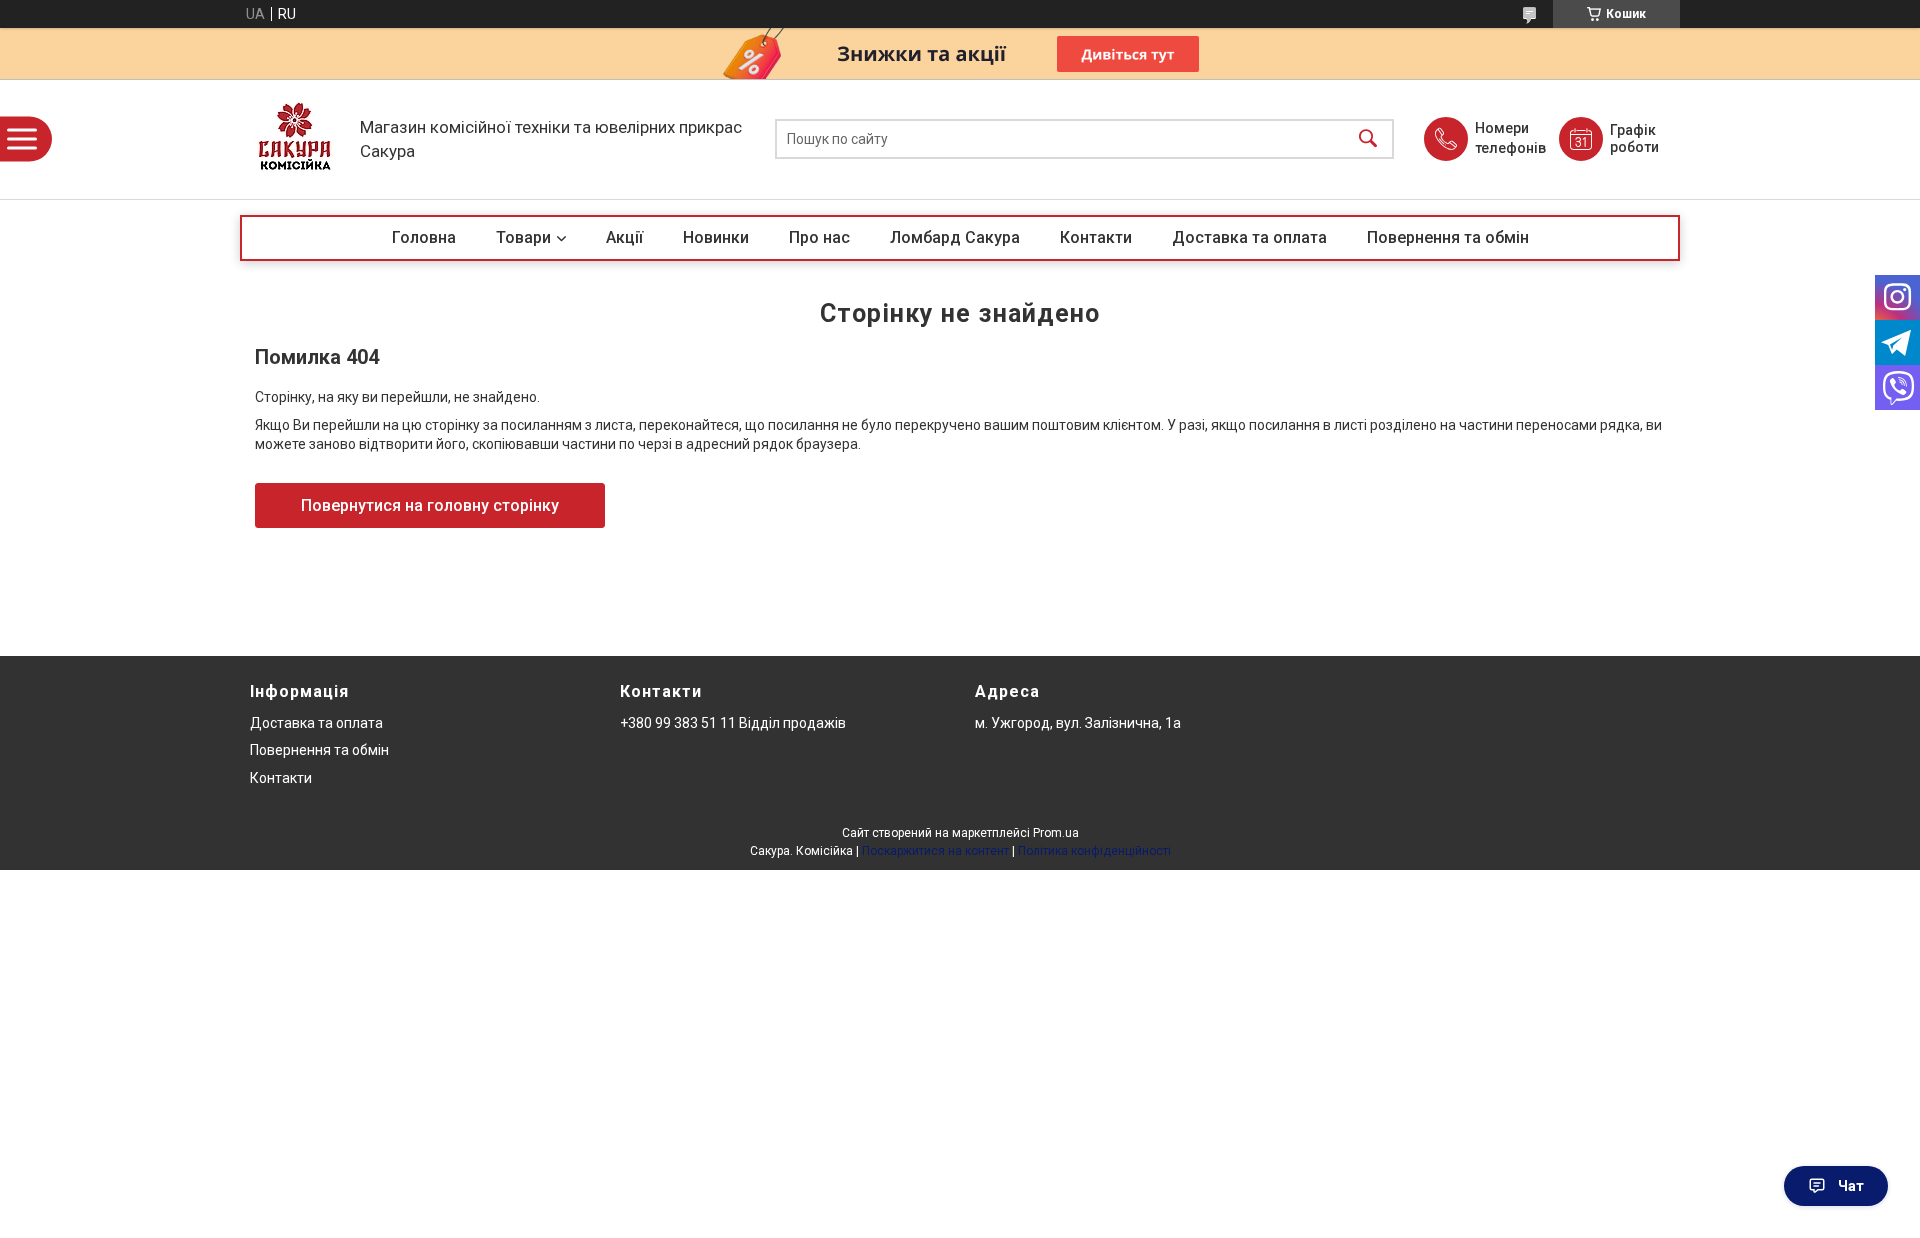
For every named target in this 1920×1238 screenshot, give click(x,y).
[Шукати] (1368, 139)
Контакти (1096, 237)
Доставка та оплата (1249, 237)
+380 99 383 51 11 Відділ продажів (733, 723)
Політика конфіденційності (1094, 851)
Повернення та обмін (1448, 237)
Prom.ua (1056, 833)
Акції (624, 237)
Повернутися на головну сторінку (430, 505)
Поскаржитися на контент (935, 851)
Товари (523, 237)
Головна (424, 237)
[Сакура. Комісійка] (295, 139)
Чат (1851, 1186)
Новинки (716, 237)
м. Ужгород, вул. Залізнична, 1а (1078, 723)
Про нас (819, 237)
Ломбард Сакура (955, 237)
